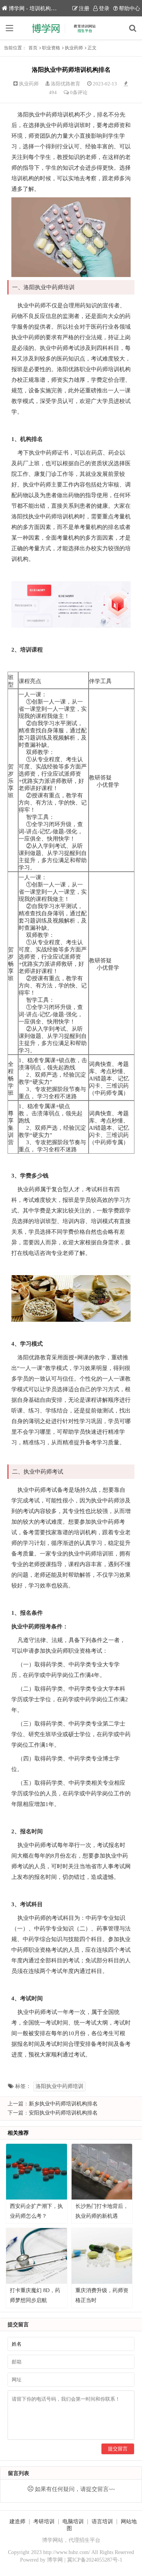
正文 (92, 48)
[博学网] (71, 28)
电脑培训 (73, 2522)
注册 (84, 9)
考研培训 (44, 2522)
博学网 (55, 2560)
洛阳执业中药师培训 (59, 2086)
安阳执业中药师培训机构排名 (63, 2113)
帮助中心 (130, 9)
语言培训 (102, 2522)
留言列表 (19, 2473)
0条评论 (79, 92)
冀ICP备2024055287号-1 (95, 2560)
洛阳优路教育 (66, 84)
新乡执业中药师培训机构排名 (63, 2104)
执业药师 (74, 48)
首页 (33, 48)
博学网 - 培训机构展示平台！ (43, 9)
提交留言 (118, 2449)
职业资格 (51, 48)
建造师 (17, 2522)
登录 (104, 9)
